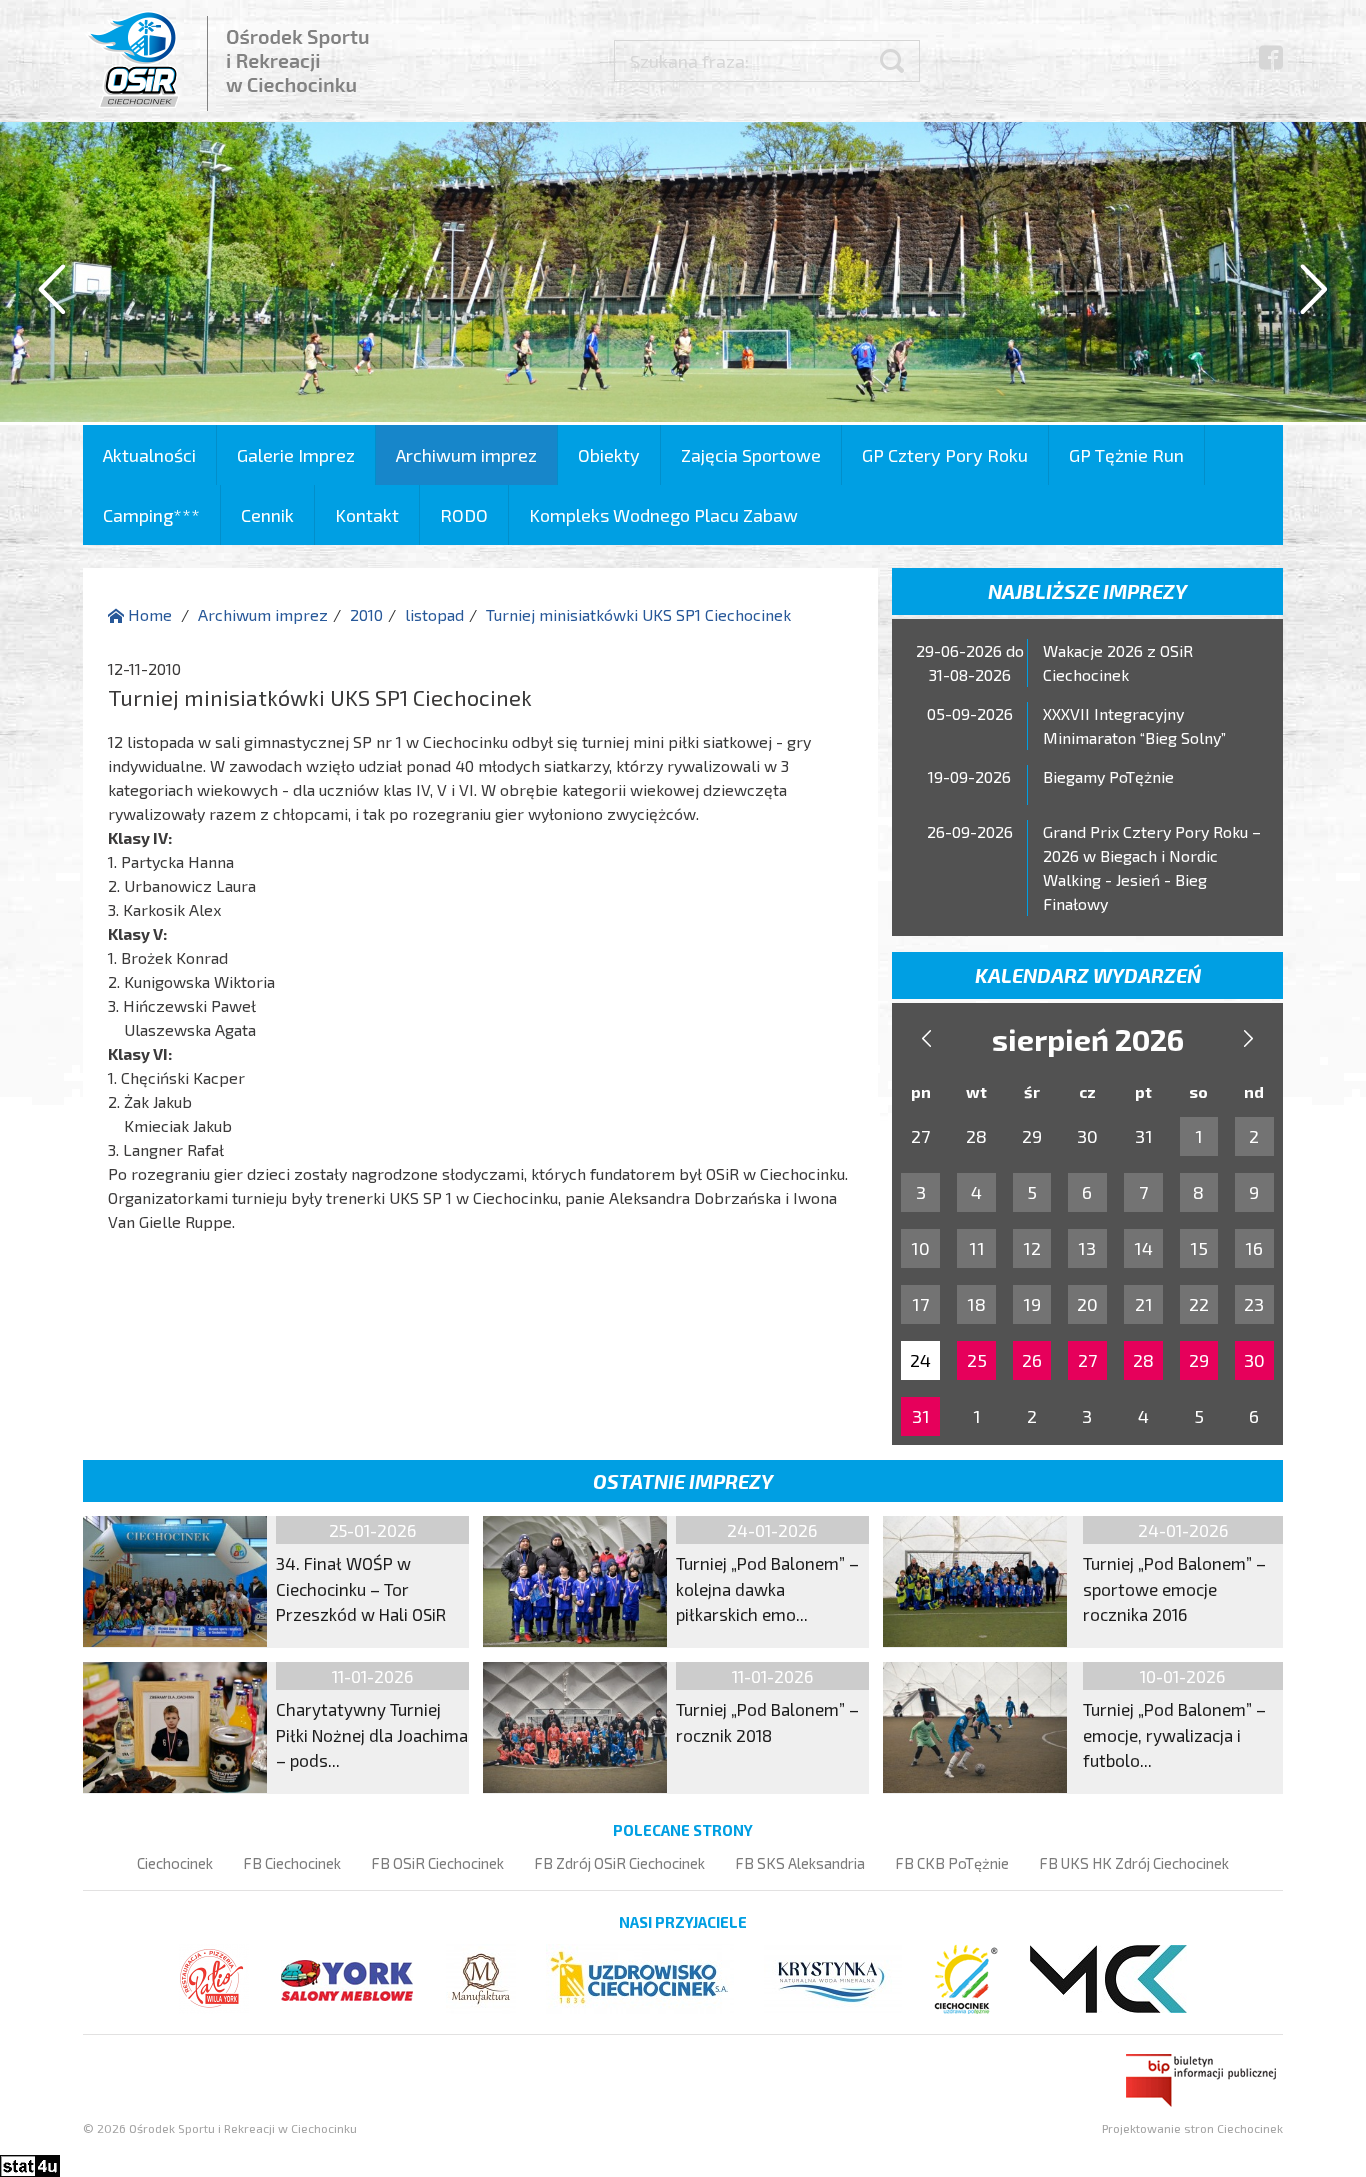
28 (1143, 1360)
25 (977, 1360)
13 (1087, 1248)
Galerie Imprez (296, 455)
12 (1032, 1248)
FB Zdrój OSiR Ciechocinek (619, 1863)
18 (976, 1304)
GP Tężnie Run (1126, 455)
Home (148, 614)
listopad (434, 614)
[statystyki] (30, 2163)
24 (920, 1360)
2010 (366, 614)
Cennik (267, 515)
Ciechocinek (175, 1863)
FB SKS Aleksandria (800, 1863)
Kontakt (367, 515)
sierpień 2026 (1088, 1039)
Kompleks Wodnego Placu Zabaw (663, 515)
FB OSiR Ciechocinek (437, 1863)
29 (1199, 1360)
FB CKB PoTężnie (952, 1863)
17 (920, 1304)
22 (1199, 1304)
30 (1254, 1360)
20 (1087, 1304)
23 (1254, 1304)
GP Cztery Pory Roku (945, 455)
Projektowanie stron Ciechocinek (1192, 2128)
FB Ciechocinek (292, 1863)
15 (1199, 1248)
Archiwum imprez (466, 455)
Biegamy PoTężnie (1108, 776)
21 (1144, 1304)
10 (920, 1248)
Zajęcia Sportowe (751, 455)
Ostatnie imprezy (683, 1481)
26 (1032, 1360)
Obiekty (609, 455)
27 (1087, 1360)
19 (1032, 1304)
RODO (464, 515)
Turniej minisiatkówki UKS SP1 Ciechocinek (638, 614)
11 (977, 1248)
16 (1254, 1248)
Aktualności (149, 455)
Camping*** (151, 515)
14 (1143, 1248)
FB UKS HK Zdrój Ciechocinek (1134, 1863)
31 (921, 1416)
